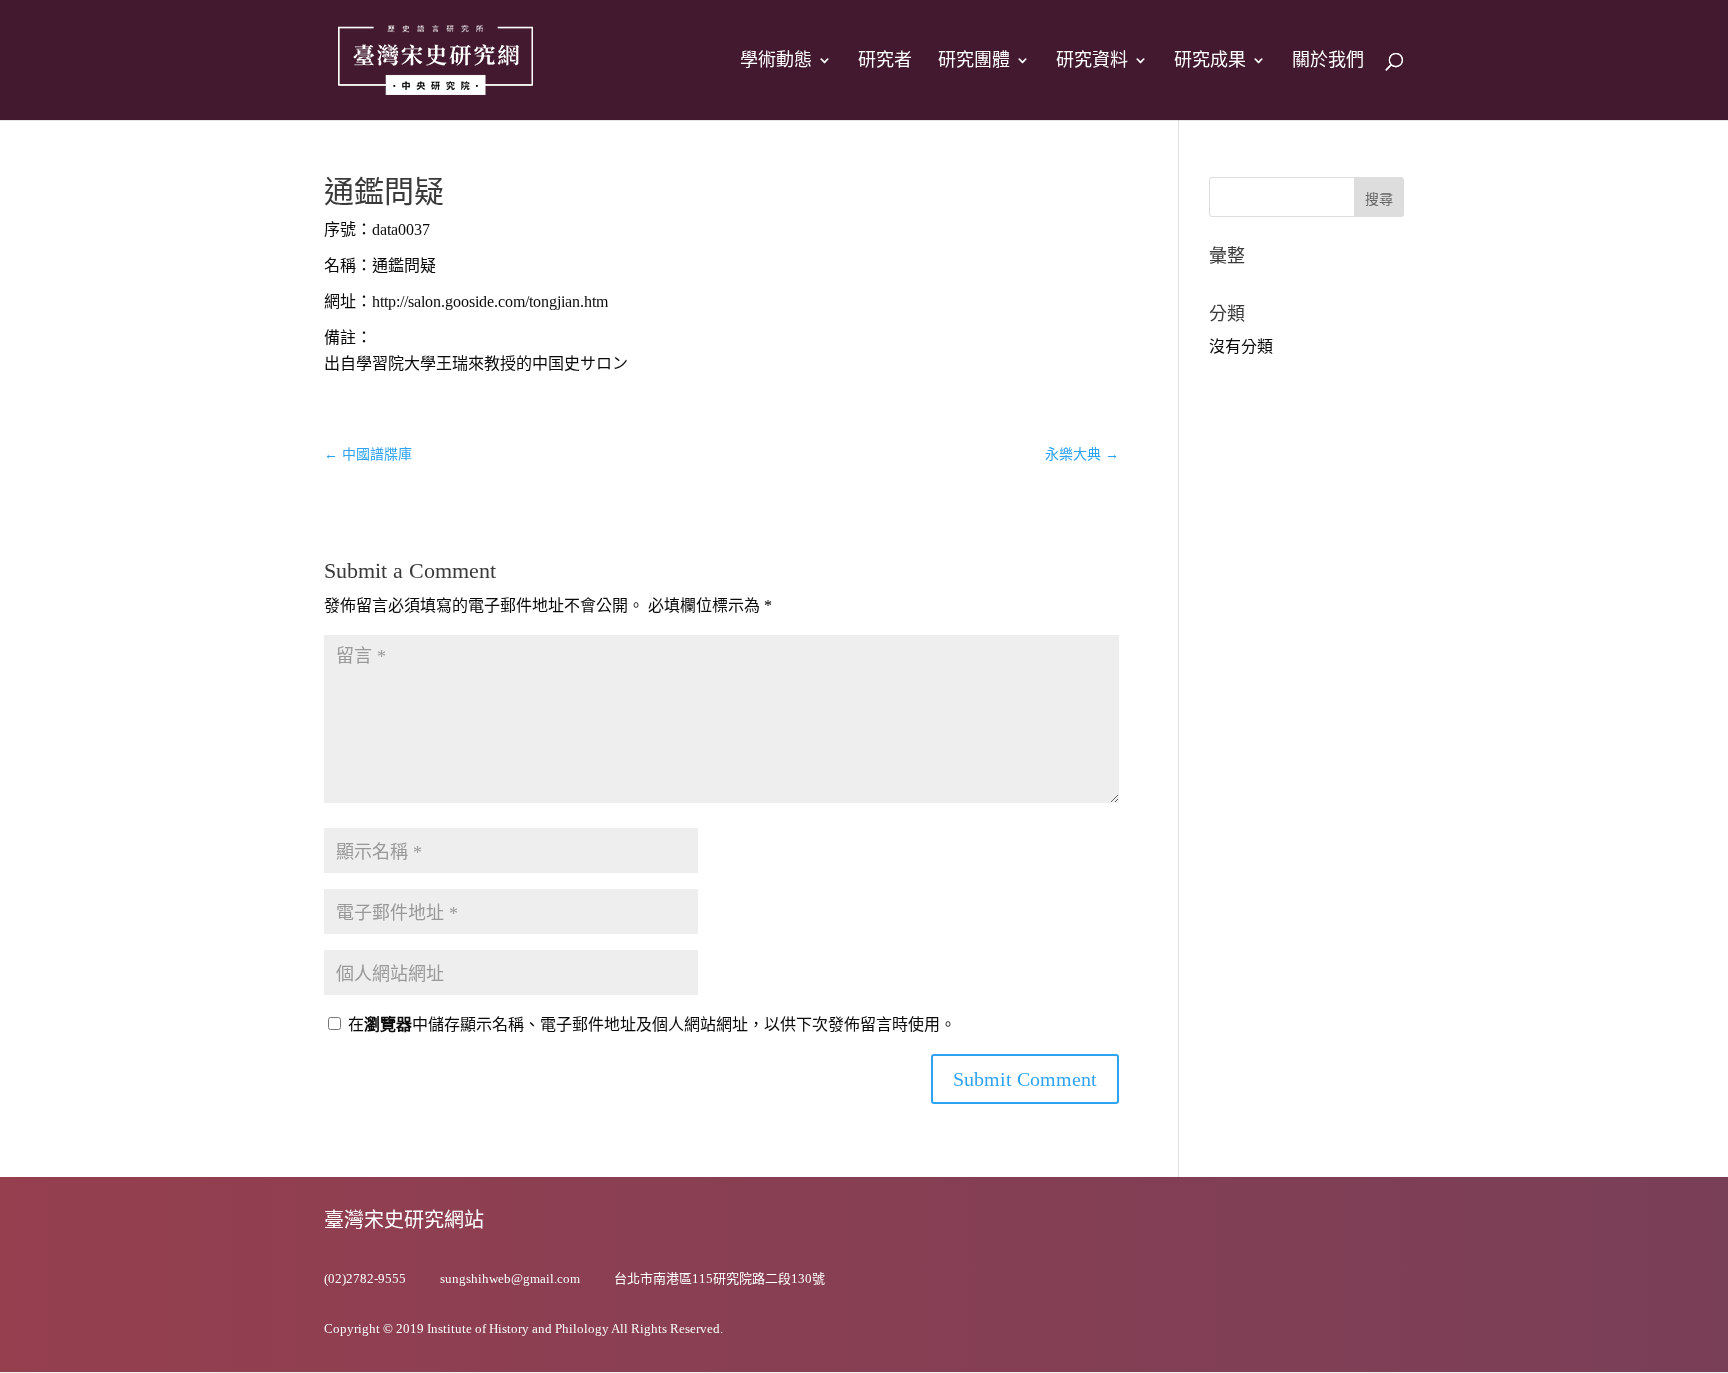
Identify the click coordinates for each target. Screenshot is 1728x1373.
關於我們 (1328, 61)
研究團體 (974, 61)
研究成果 (1210, 61)
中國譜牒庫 (368, 454)
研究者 (885, 61)
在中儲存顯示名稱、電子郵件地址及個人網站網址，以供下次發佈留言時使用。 (652, 1024)
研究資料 (1092, 61)
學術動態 (776, 61)
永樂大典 (1082, 454)
